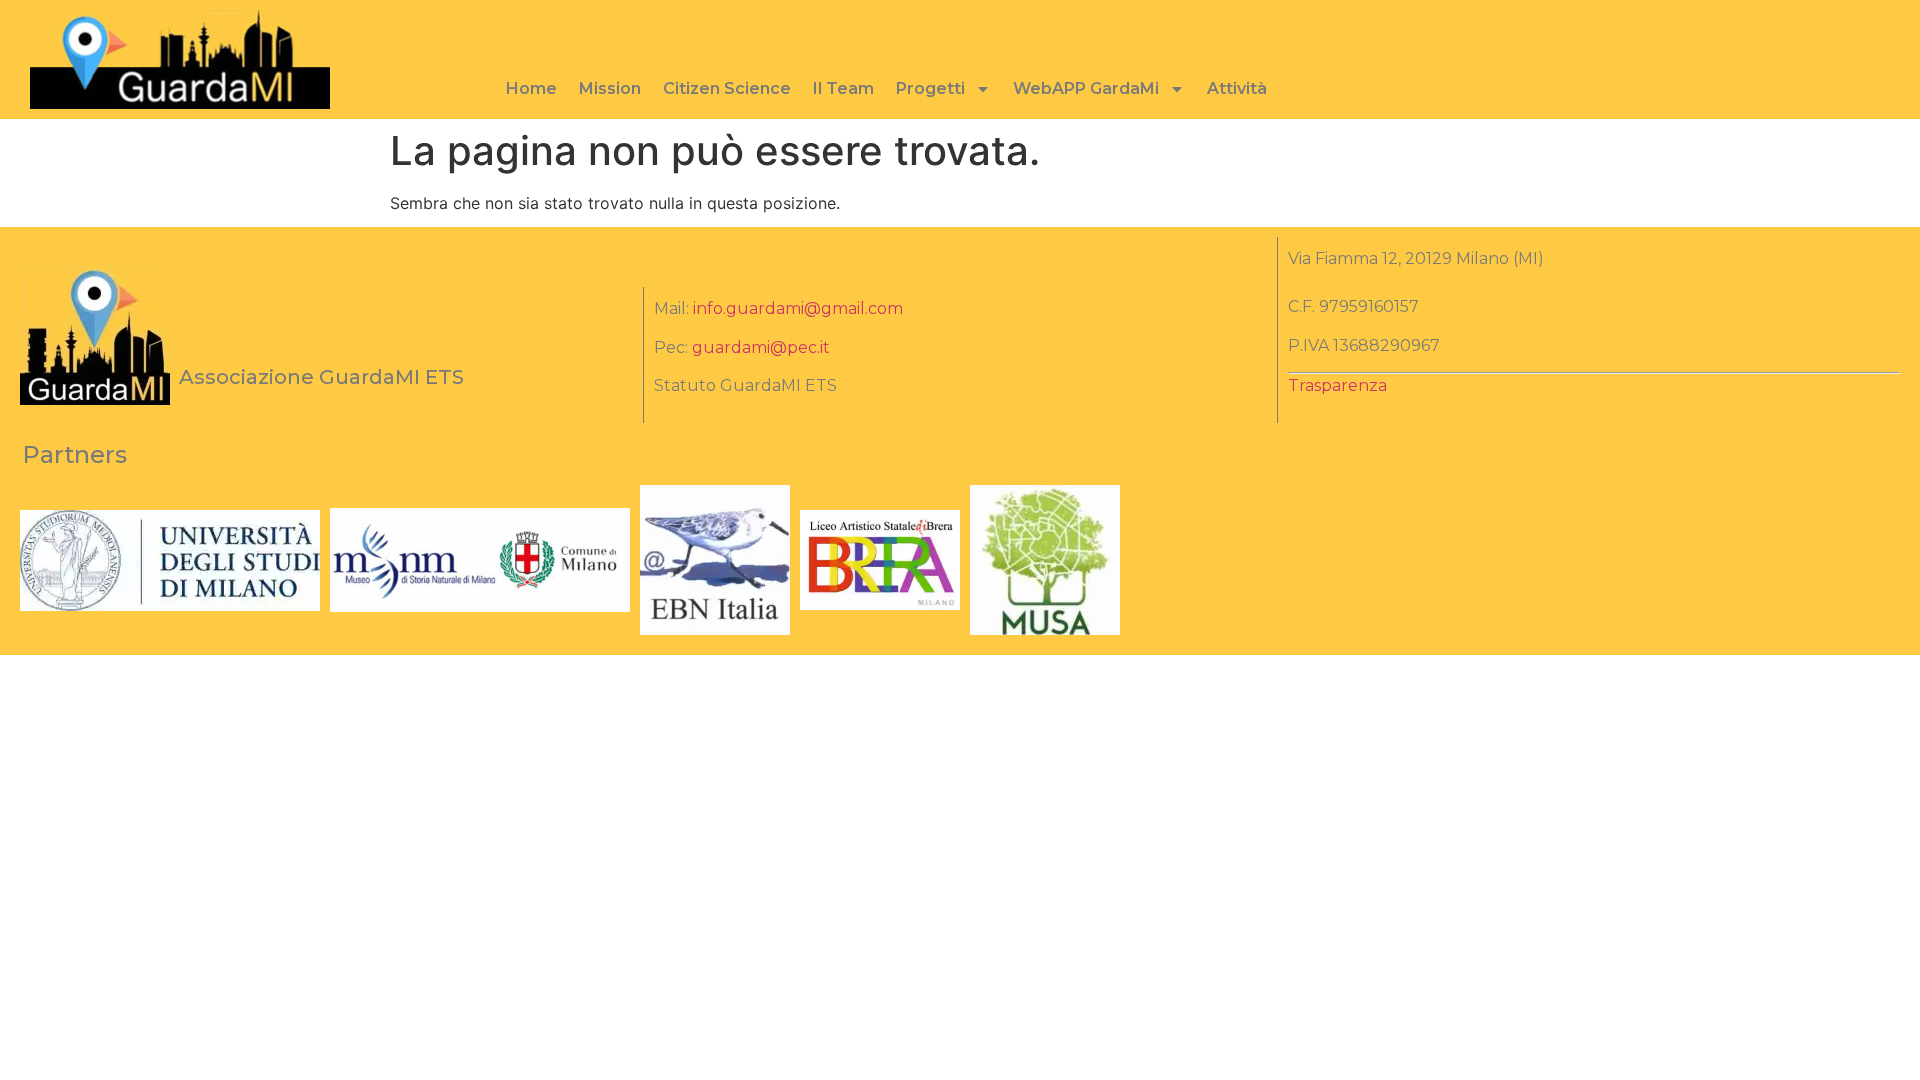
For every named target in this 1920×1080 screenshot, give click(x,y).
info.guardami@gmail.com (798, 308)
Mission (610, 88)
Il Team (843, 88)
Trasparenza (1337, 385)
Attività (1237, 88)
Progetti (930, 88)
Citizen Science (727, 88)
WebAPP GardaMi (1086, 88)
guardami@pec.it (761, 347)
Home (531, 88)
